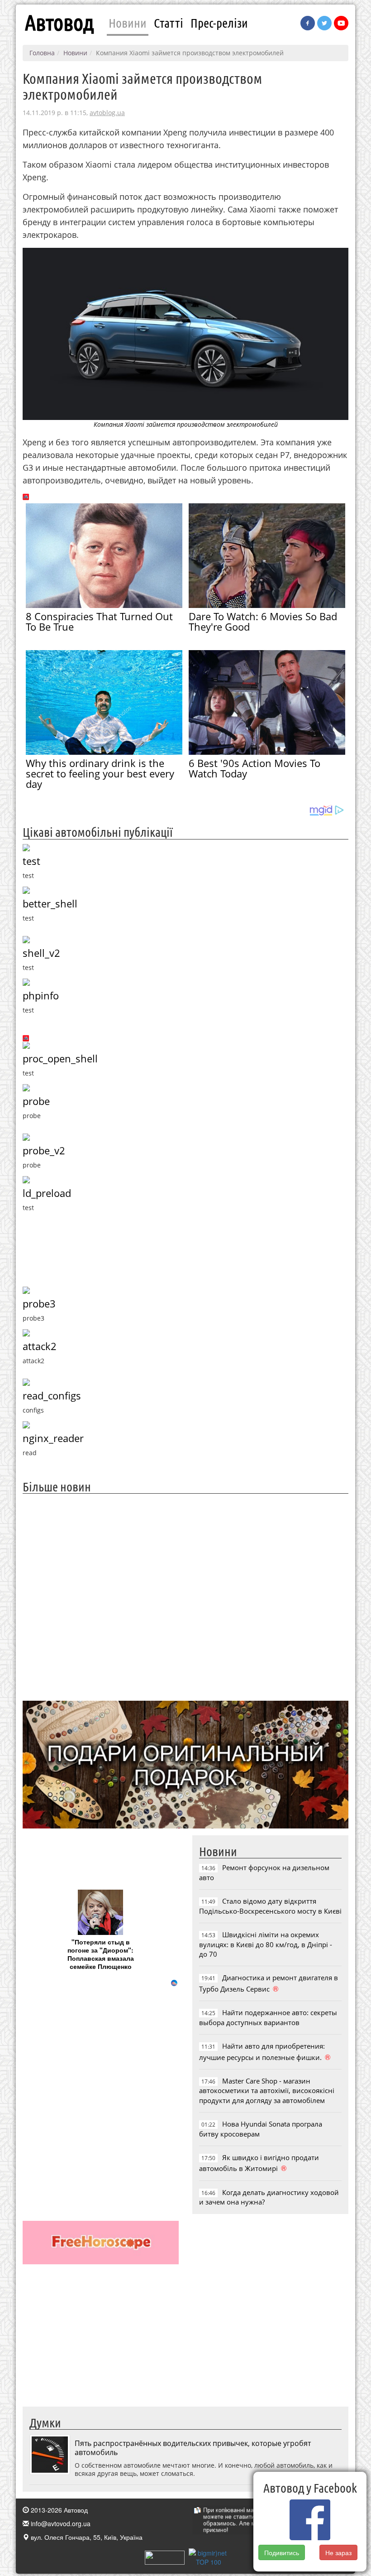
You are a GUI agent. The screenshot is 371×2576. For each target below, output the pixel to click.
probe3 (39, 1304)
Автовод (59, 23)
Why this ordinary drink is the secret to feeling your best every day (100, 773)
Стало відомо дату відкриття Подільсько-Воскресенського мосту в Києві (270, 1906)
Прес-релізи (219, 23)
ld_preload (47, 1193)
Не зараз (338, 2552)
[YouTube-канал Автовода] (341, 23)
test (31, 861)
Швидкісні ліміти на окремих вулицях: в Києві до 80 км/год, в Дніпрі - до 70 (266, 1944)
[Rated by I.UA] (165, 2557)
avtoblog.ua (107, 113)
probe (36, 1101)
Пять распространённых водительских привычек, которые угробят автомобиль (193, 2448)
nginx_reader (53, 1438)
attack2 (40, 1346)
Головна (42, 53)
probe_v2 (44, 1151)
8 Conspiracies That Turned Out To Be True (99, 621)
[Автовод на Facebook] (308, 23)
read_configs (52, 1396)
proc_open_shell (60, 1059)
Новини (128, 23)
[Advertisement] (185, 1596)
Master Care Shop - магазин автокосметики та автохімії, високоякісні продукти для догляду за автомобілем (267, 2091)
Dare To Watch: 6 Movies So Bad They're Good (263, 621)
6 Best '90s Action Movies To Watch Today (254, 768)
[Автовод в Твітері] (324, 23)
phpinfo (41, 996)
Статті (169, 23)
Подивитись (282, 2552)
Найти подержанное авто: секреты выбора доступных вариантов (268, 2017)
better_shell (50, 904)
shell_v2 (41, 953)
